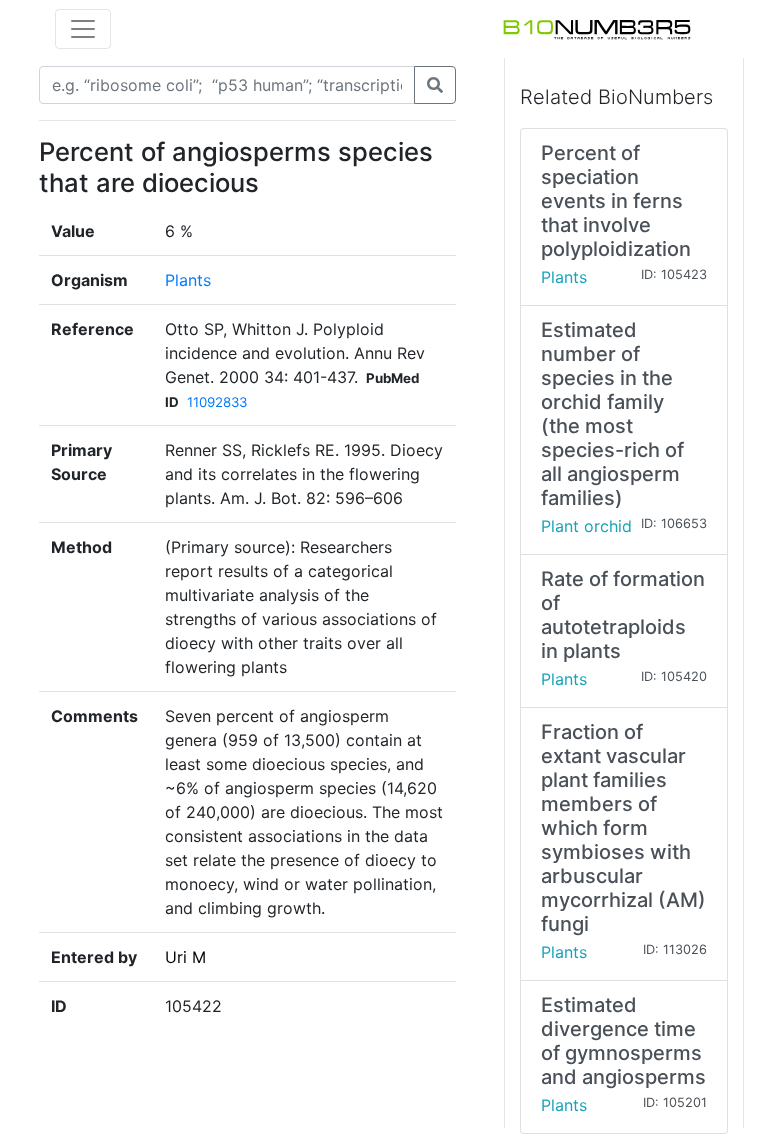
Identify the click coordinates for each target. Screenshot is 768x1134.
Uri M (185, 957)
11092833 (217, 402)
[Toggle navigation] (83, 29)
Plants (188, 280)
